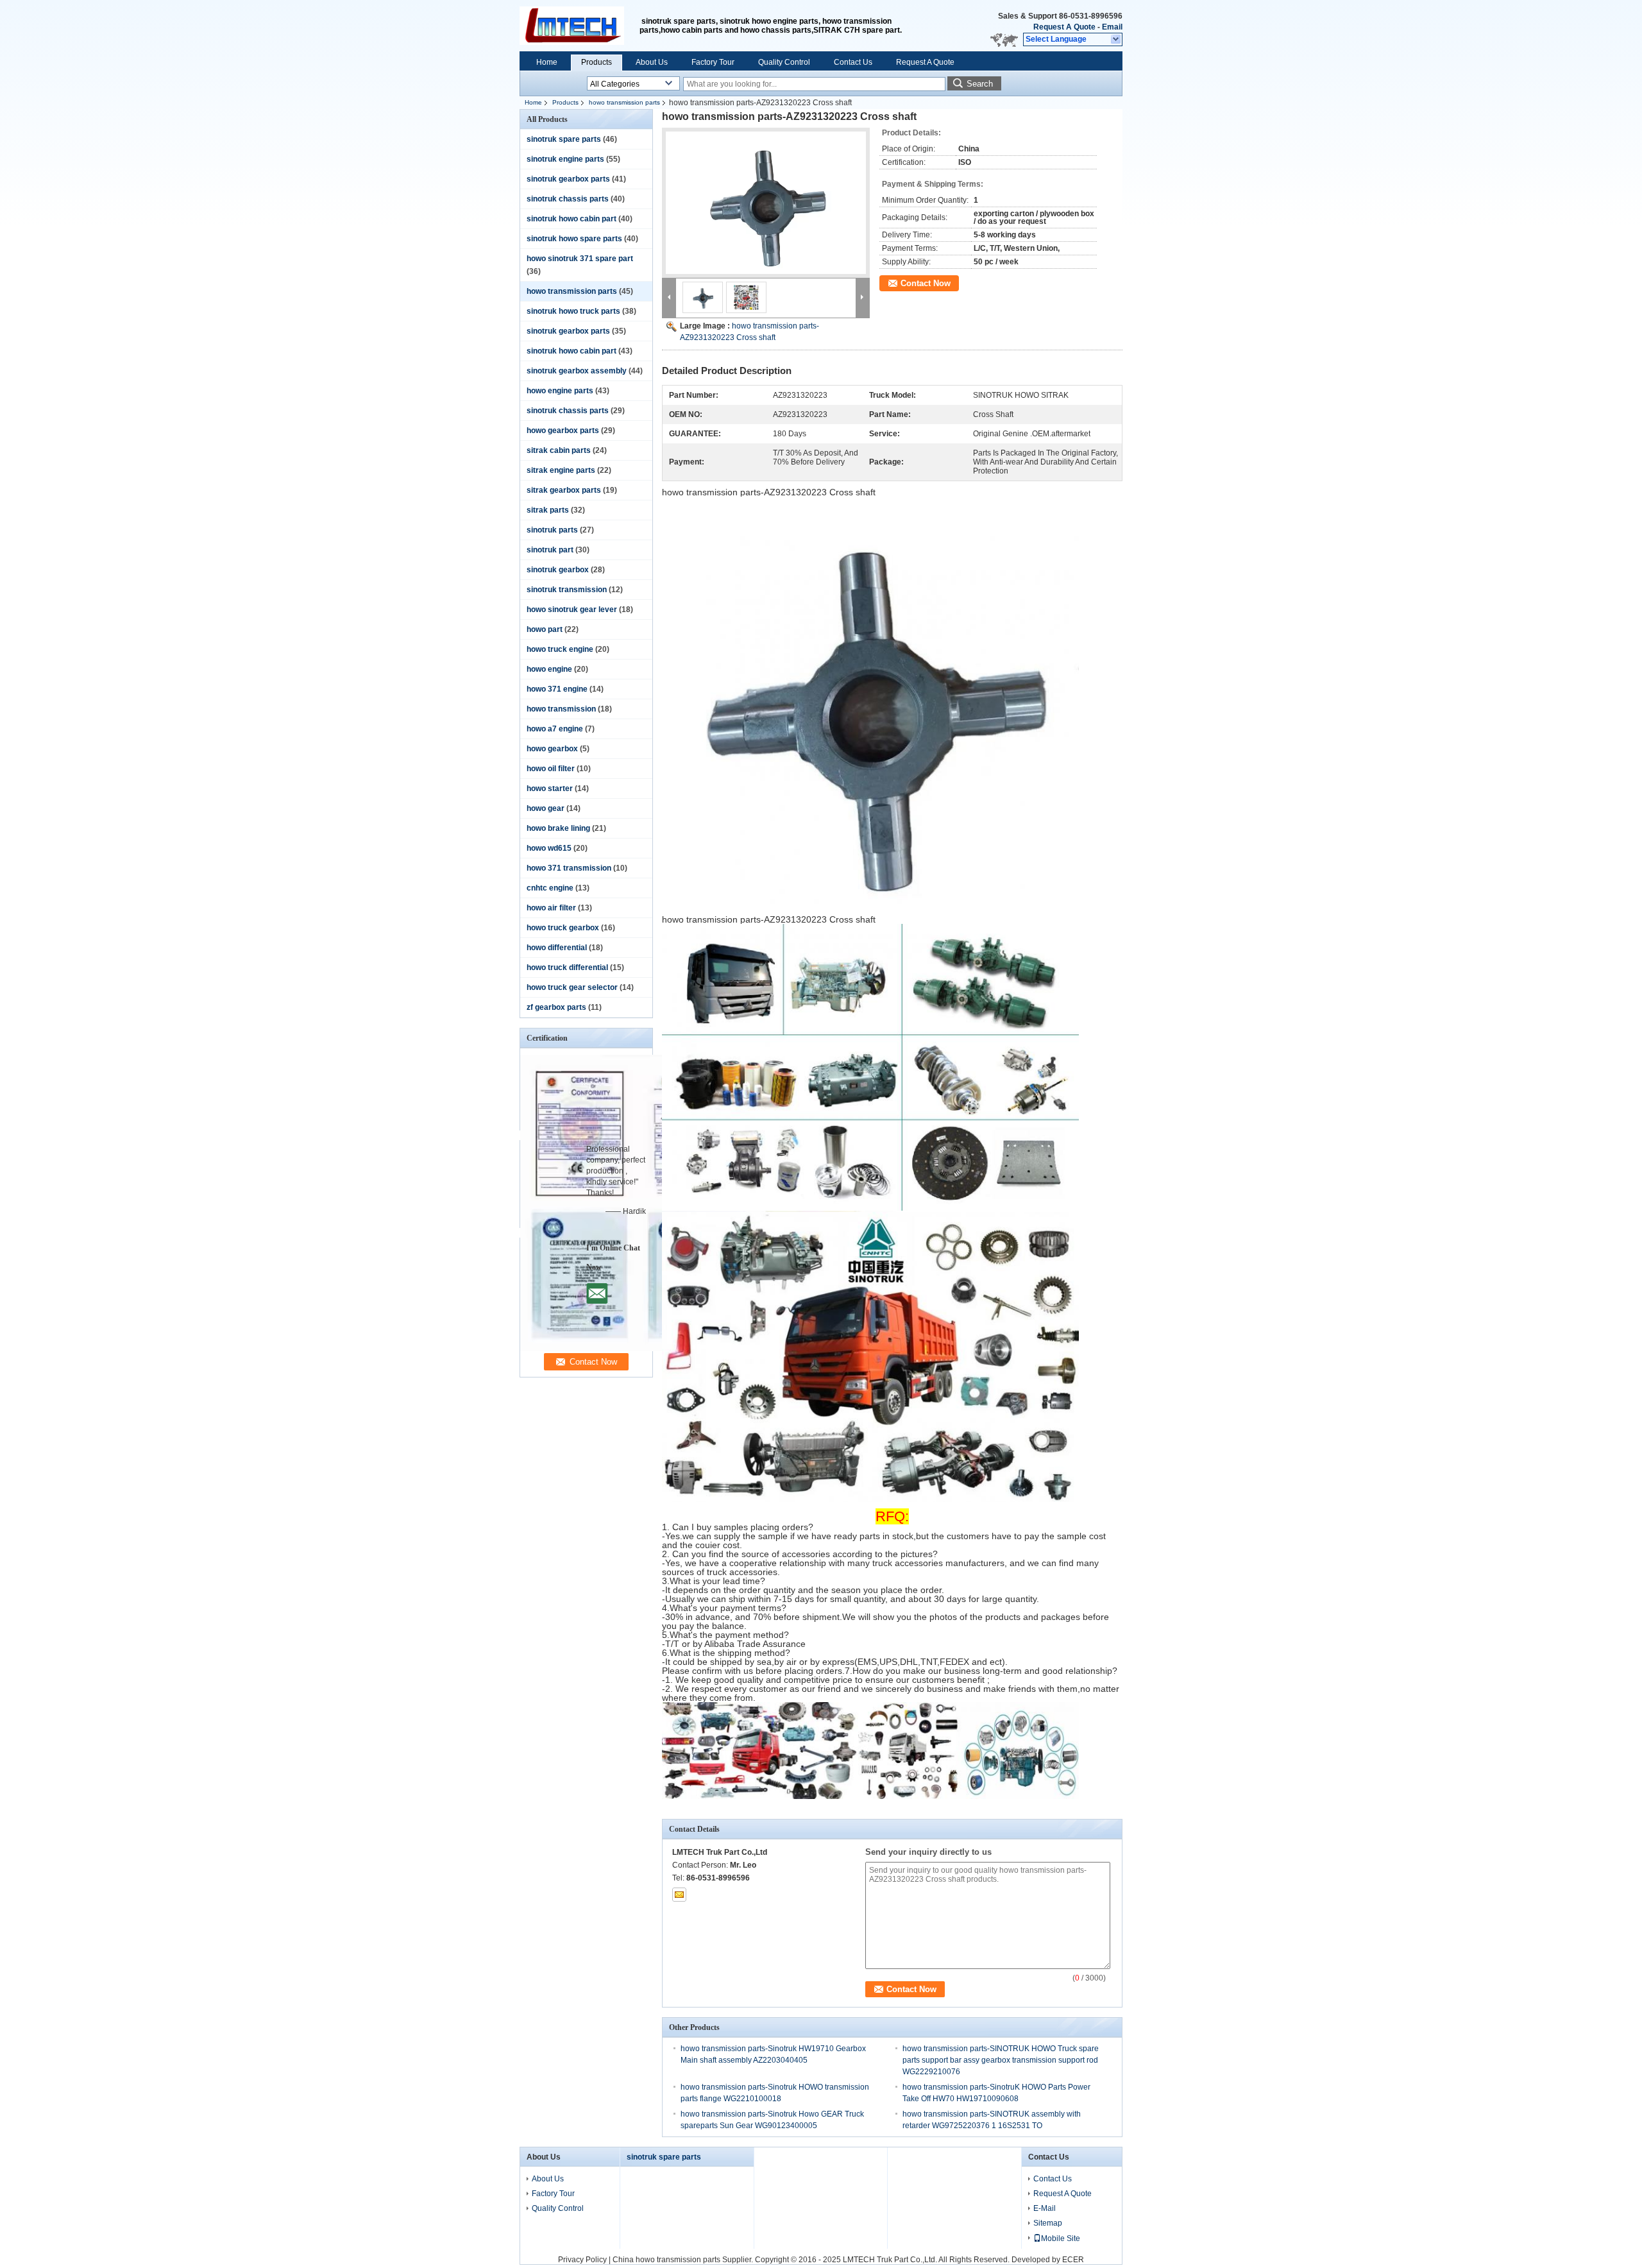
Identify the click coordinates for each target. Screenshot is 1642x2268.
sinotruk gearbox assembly (577, 371)
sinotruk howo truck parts (573, 311)
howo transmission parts (624, 102)
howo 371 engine (557, 689)
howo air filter (551, 908)
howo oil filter (551, 769)
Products (597, 62)
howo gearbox (552, 749)
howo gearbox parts (563, 431)
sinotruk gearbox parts (568, 179)
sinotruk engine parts (565, 159)
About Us (652, 62)
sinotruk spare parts (564, 139)
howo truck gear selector (572, 987)
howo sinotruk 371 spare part (580, 259)
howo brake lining (558, 828)
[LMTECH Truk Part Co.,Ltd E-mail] (679, 1895)
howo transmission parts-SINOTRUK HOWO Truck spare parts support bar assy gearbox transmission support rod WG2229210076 (1001, 2060)
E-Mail (1045, 2208)
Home (547, 62)
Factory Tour (713, 62)
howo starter (550, 789)
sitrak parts (548, 510)
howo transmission (561, 709)
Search (980, 84)
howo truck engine (560, 649)
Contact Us (853, 62)
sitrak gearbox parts (564, 490)
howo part (545, 629)
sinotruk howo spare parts (574, 239)
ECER (1073, 2260)
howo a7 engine (555, 729)
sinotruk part (550, 550)
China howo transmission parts (666, 2260)
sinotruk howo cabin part (571, 219)
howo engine (549, 669)
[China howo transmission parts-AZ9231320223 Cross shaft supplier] (766, 203)
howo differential (557, 948)
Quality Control (784, 62)
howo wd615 (549, 848)
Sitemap (1048, 2223)
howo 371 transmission (569, 868)
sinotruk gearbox (558, 570)
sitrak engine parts (561, 470)
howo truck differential (567, 968)
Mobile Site (1061, 2238)
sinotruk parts (552, 530)
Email (1112, 27)
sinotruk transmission (567, 590)
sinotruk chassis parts (568, 199)
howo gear (546, 808)
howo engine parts (560, 391)
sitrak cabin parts (559, 450)
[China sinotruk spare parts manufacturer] (580, 26)
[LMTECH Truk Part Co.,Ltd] (1116, 40)
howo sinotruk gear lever (572, 610)
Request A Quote (1064, 27)
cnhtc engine (550, 888)
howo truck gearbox (563, 928)
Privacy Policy (582, 2260)
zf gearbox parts (556, 1007)
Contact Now (926, 283)
